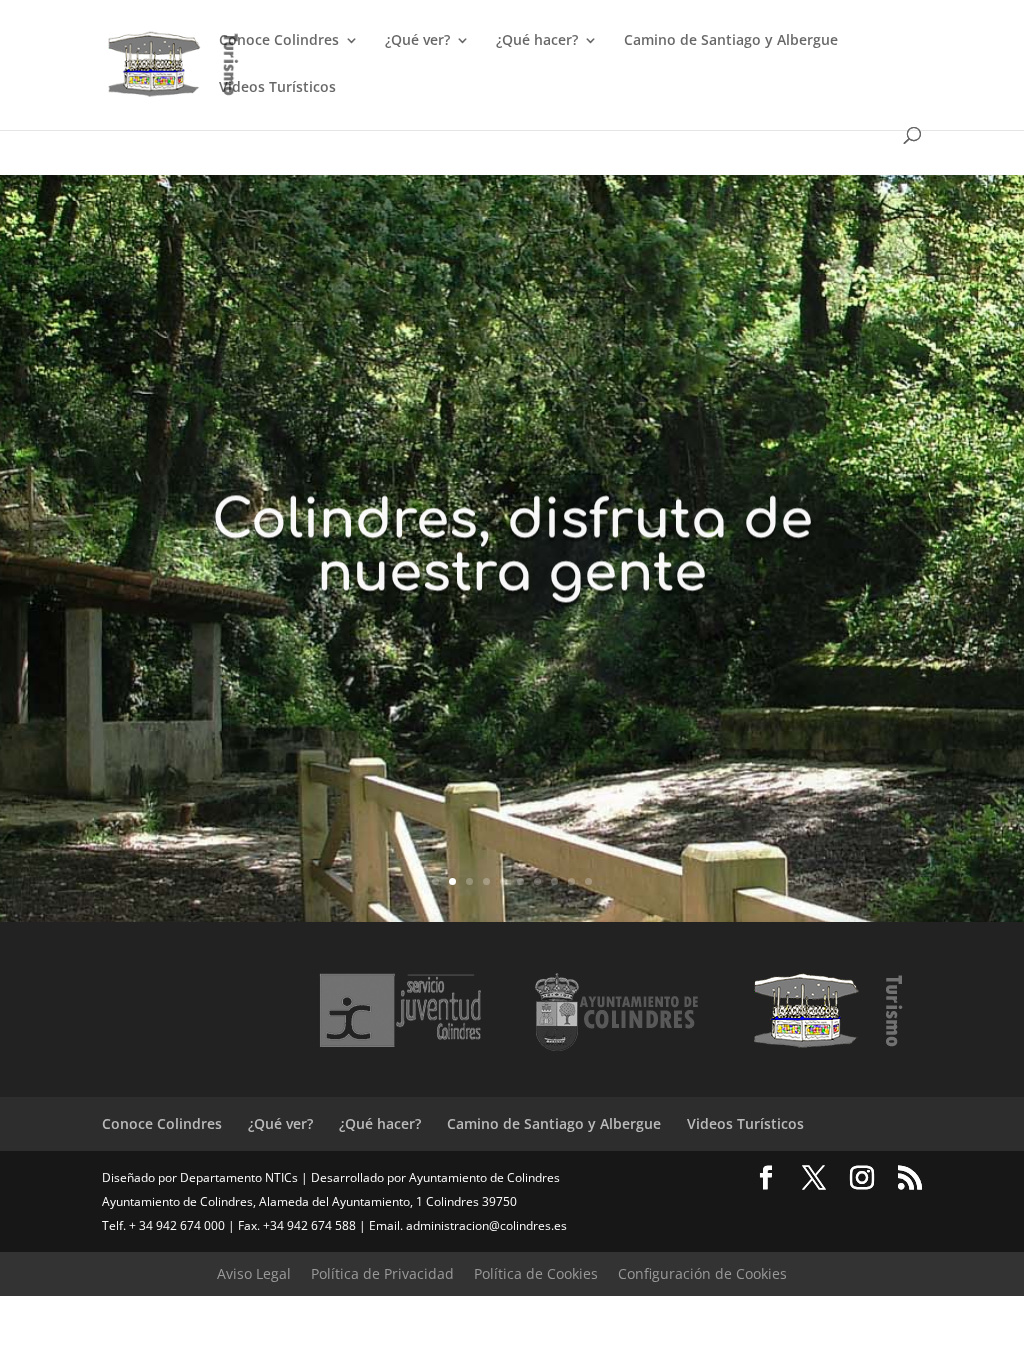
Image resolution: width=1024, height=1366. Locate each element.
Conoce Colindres (279, 41)
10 (588, 881)
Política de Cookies (536, 1273)
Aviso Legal (254, 1273)
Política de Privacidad (382, 1273)
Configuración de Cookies (702, 1273)
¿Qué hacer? (537, 41)
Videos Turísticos (277, 88)
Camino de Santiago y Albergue (731, 41)
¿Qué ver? (417, 41)
